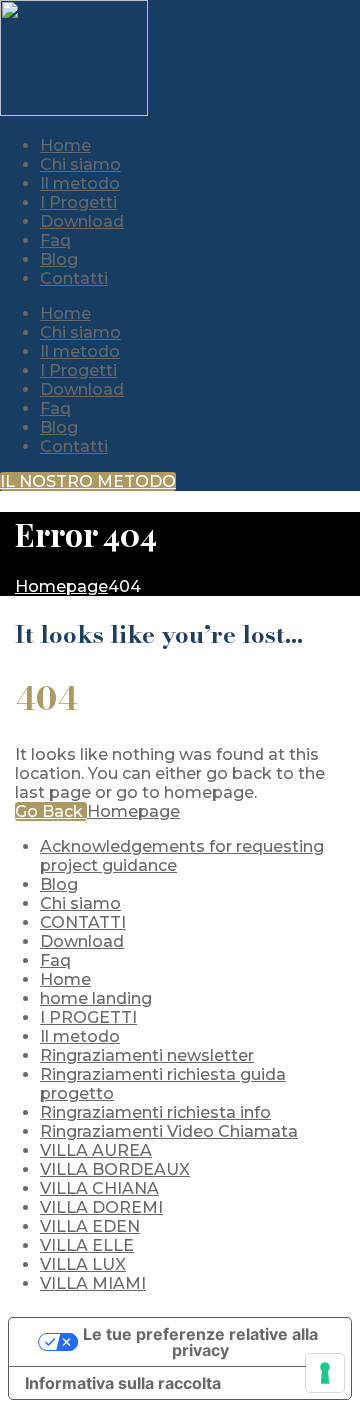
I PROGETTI (88, 1017)
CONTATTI (83, 922)
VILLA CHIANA (99, 1188)
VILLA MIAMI (93, 1283)
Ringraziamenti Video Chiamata (169, 1131)
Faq (55, 408)
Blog (59, 427)
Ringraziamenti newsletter (147, 1055)
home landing (96, 998)
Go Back (51, 811)
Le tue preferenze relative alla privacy (200, 1342)
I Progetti (78, 370)
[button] (88, 481)
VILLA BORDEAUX (115, 1169)
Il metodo (80, 351)
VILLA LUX (83, 1264)
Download (82, 389)
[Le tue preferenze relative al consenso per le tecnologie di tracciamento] (325, 1373)
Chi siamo (80, 332)
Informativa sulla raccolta (123, 1383)
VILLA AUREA (96, 1150)
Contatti (74, 446)
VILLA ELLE (87, 1245)
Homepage (133, 811)
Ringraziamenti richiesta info (155, 1112)
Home (65, 313)
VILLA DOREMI (101, 1207)
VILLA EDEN (90, 1226)
